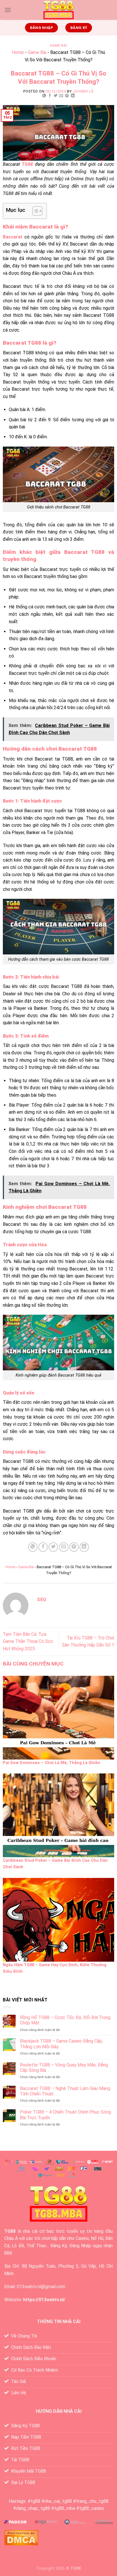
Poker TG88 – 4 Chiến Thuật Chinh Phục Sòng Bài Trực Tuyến (65, 2115)
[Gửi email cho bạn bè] (61, 96)
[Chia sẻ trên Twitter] (56, 96)
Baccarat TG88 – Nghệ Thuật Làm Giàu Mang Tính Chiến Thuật (65, 2091)
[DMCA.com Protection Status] (21, 2537)
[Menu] (8, 10)
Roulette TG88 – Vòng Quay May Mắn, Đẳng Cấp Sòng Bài (64, 2068)
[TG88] (58, 10)
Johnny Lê (83, 91)
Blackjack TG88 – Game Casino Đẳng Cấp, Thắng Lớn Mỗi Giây (61, 2044)
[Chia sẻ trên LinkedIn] (73, 96)
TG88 (10, 2231)
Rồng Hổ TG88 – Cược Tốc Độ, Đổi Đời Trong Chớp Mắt (65, 2020)
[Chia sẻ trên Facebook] (50, 96)
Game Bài (58, 46)
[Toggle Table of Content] (35, 211)
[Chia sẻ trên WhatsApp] (44, 96)
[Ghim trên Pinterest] (67, 96)
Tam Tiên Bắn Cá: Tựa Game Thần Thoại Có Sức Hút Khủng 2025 (28, 1641)
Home (18, 52)
